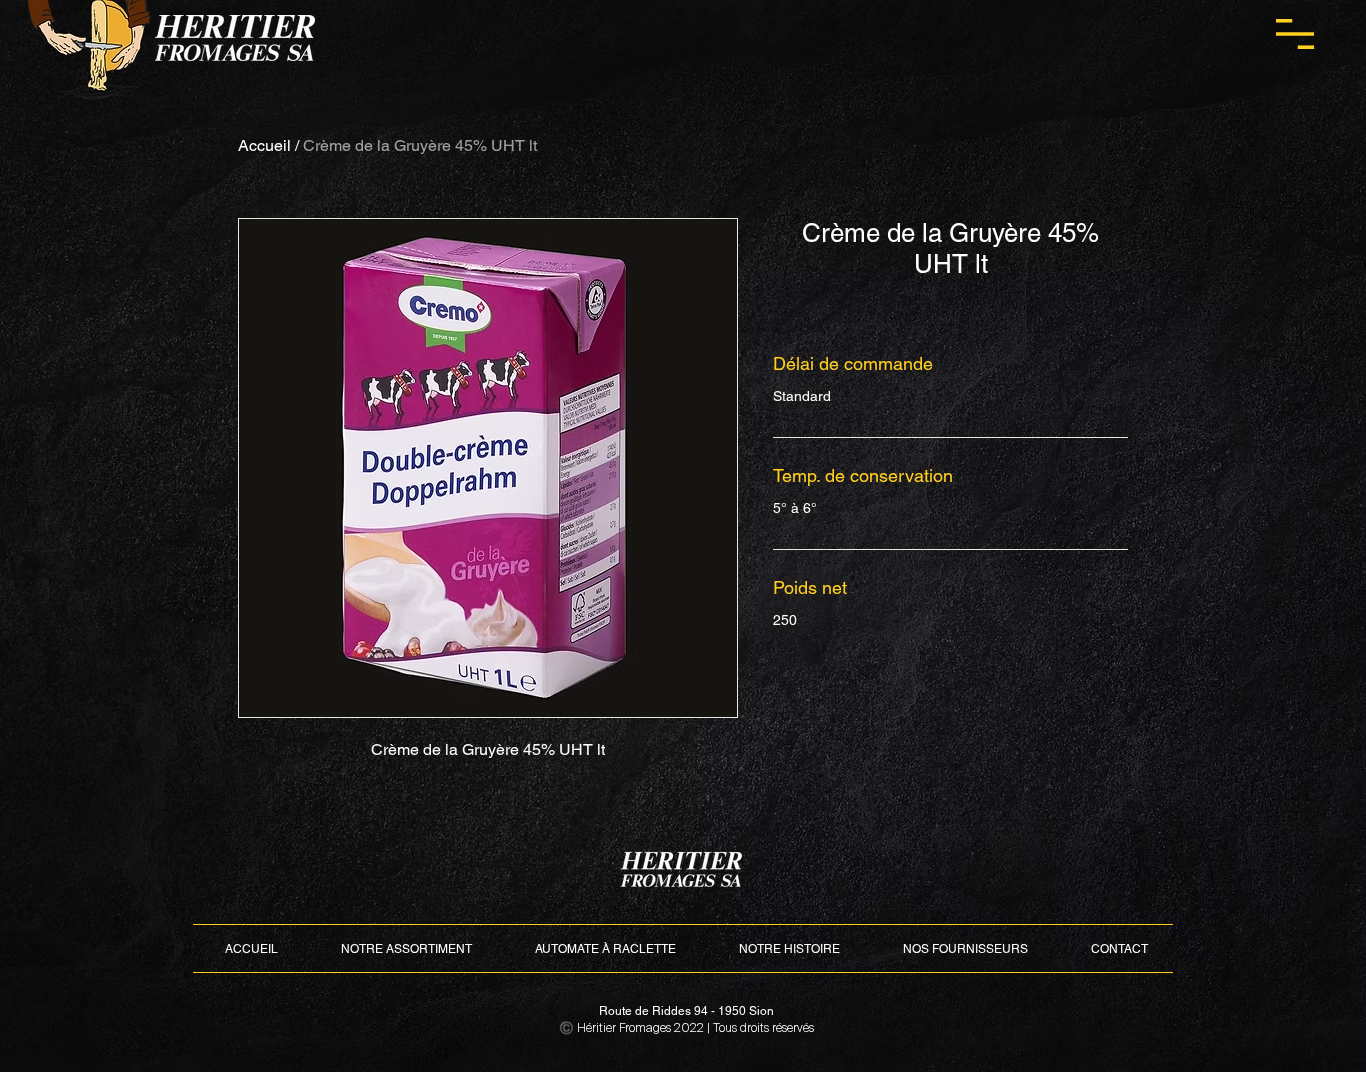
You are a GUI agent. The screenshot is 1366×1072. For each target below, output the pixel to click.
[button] (1295, 34)
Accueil (264, 145)
